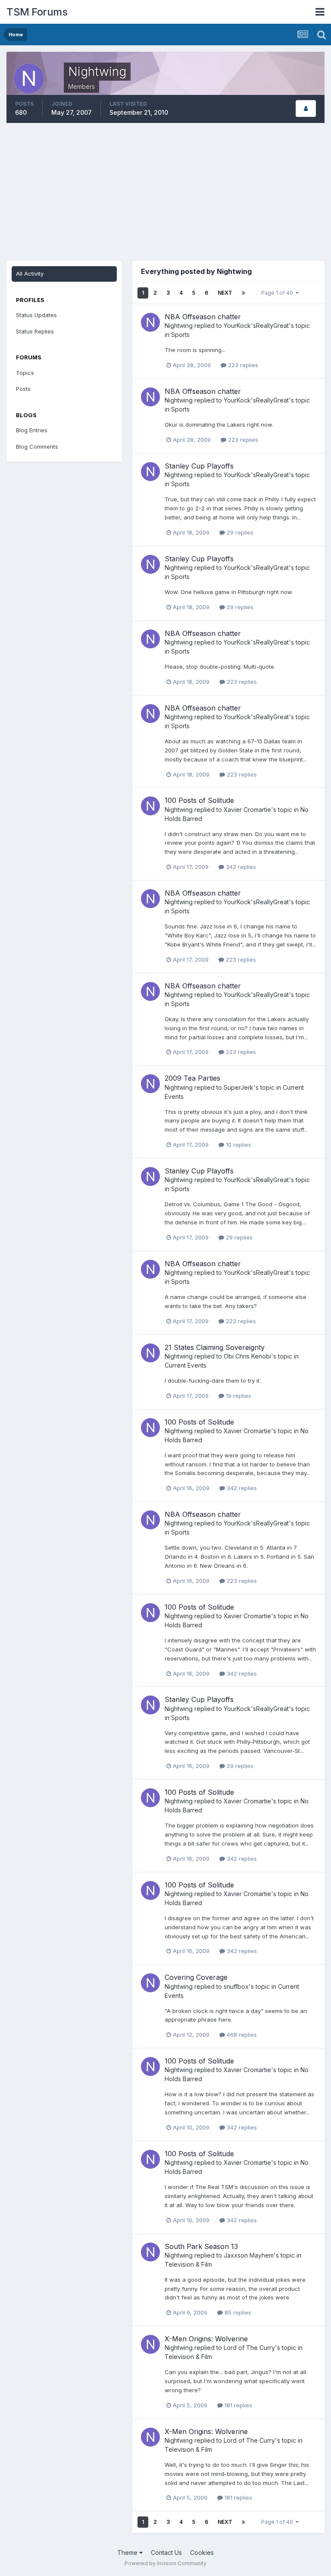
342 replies (240, 867)
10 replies (238, 1145)
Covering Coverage (196, 1977)
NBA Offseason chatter (203, 317)
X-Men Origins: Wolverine (206, 2339)
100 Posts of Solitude (199, 800)
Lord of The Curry (249, 2348)
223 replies (242, 365)
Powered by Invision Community (165, 2563)
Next (225, 293)
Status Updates (36, 315)
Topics (25, 373)
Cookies (202, 2552)
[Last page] (244, 293)
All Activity (30, 274)
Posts (23, 389)
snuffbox (236, 1986)
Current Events (186, 1365)
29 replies (239, 532)
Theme (128, 2552)
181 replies (237, 2405)
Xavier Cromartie (247, 810)
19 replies (238, 1396)
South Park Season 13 (201, 2246)
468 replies (241, 2035)
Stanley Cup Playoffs (199, 466)
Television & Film (188, 2264)
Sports (180, 335)
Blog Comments (37, 447)
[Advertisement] (165, 192)
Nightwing (179, 326)
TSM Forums (37, 12)
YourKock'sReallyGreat (256, 326)
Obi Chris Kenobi (247, 1356)
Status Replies (35, 331)
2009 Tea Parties (192, 1078)
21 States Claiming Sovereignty (215, 1347)
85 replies (237, 2312)
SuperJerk (239, 1087)
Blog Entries (32, 430)
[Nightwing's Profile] (306, 109)
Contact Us (166, 2552)
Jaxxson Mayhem (249, 2255)
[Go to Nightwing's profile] (150, 322)
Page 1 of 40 (278, 293)
